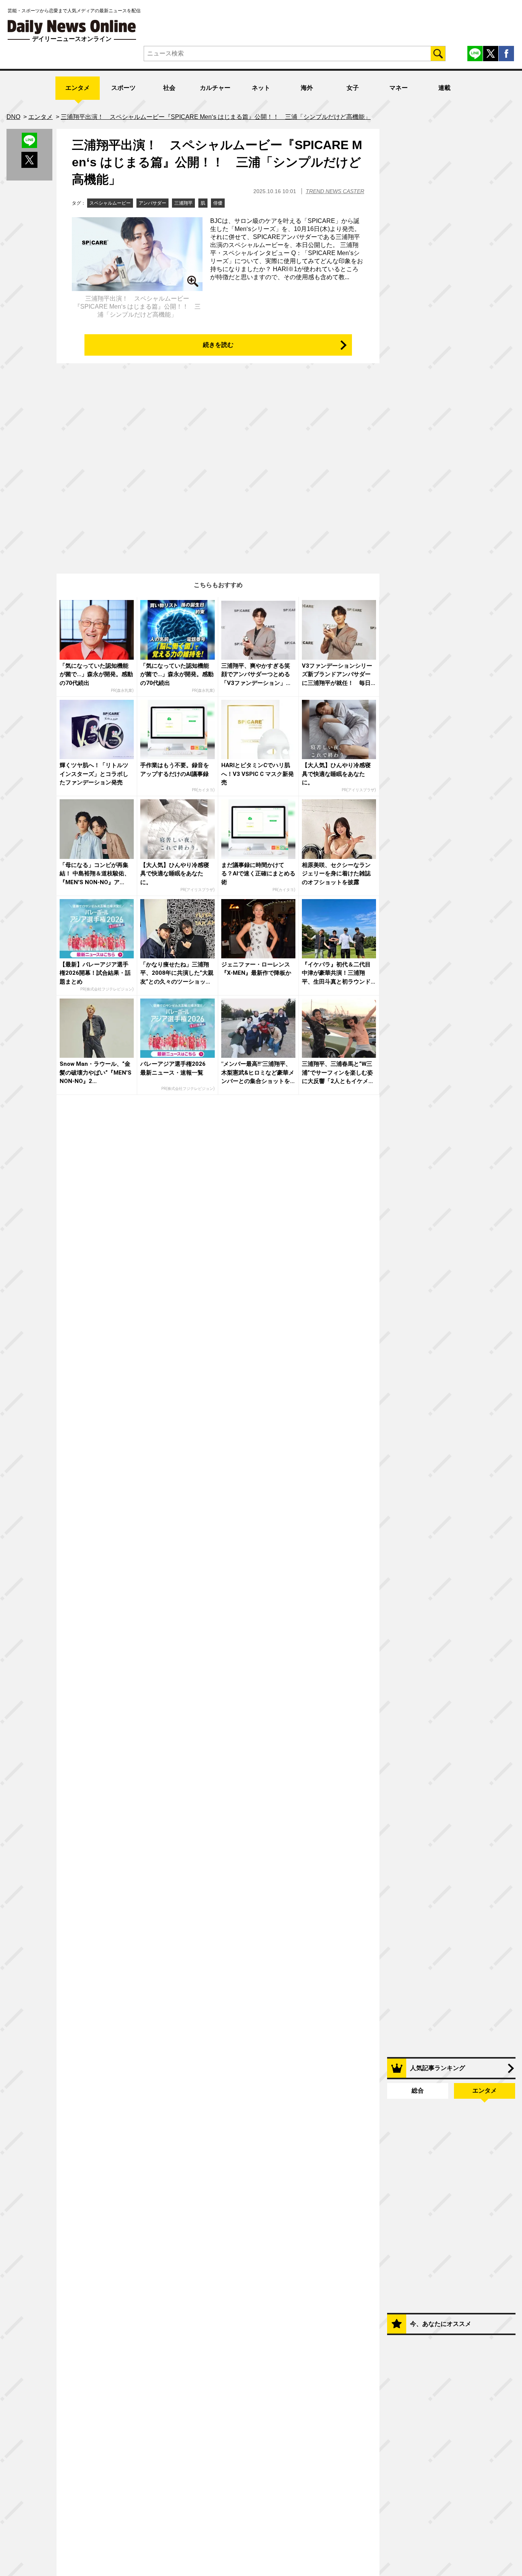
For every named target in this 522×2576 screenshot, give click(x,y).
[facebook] (506, 54)
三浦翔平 (183, 203)
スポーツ (123, 88)
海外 (307, 88)
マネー (399, 88)
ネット (261, 88)
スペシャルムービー (110, 203)
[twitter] (491, 54)
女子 (353, 88)
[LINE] (475, 54)
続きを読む (218, 345)
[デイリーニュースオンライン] (72, 27)
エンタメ (78, 88)
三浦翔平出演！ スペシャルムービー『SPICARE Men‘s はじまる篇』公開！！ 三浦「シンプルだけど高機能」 (217, 162)
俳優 (218, 203)
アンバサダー (152, 203)
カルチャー (215, 88)
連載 (444, 88)
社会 (169, 88)
